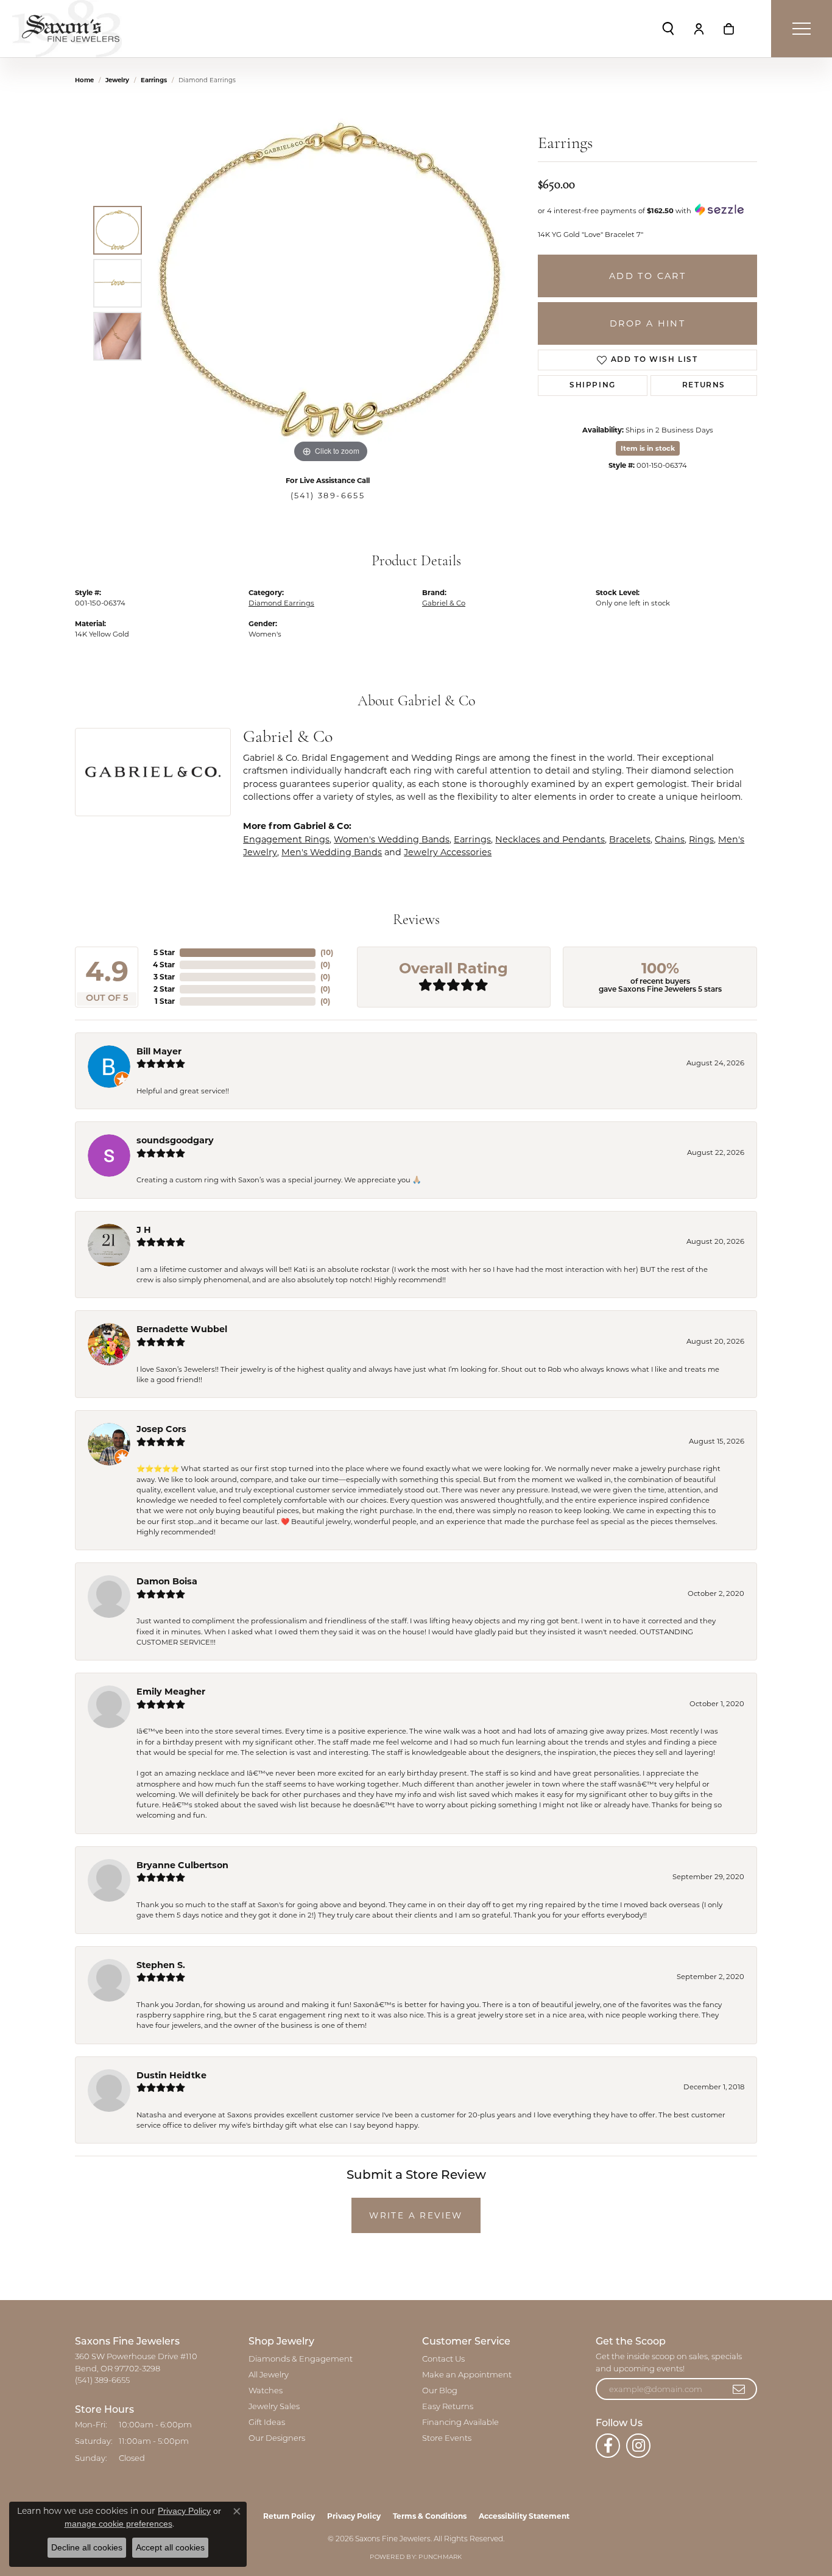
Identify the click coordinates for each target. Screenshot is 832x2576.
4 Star (164, 965)
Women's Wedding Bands (392, 839)
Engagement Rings (286, 839)
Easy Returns (448, 2407)
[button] (668, 29)
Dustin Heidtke (171, 2075)
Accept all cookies (170, 2547)
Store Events (447, 2439)
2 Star (164, 989)
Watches (266, 2391)
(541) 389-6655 (328, 496)
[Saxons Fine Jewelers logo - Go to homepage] (67, 29)
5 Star (164, 952)
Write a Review (416, 2215)
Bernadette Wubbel (182, 1329)
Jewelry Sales (274, 2407)
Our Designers (277, 2439)
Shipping (593, 386)
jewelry (117, 80)
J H (144, 1230)
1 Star (165, 1001)
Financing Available (460, 2423)
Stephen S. (161, 1965)
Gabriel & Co (444, 603)
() (327, 952)
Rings (701, 839)
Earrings (154, 80)
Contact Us (443, 2359)
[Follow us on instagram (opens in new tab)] (638, 2446)
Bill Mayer (159, 1051)
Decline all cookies (87, 2547)
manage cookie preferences (118, 2524)
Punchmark (440, 2557)
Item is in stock (648, 448)
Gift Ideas (267, 2423)
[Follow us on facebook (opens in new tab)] (608, 2446)
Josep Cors (161, 1429)
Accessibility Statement (524, 2516)
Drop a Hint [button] (647, 323)
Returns (704, 386)
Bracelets (630, 839)
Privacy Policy (354, 2516)
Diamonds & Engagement (301, 2359)
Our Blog (440, 2391)
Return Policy (289, 2516)
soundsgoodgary (175, 1140)
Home (84, 80)
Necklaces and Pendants (550, 839)
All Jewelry (269, 2375)
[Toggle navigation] (802, 29)
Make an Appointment (467, 2375)
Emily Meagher (171, 1692)
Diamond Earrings (281, 603)
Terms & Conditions (430, 2516)
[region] (331, 283)
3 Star (164, 977)
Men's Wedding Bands (332, 852)
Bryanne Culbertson (182, 1865)
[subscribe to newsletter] (739, 2389)
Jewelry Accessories (448, 852)
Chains (670, 839)
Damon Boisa (167, 1581)
